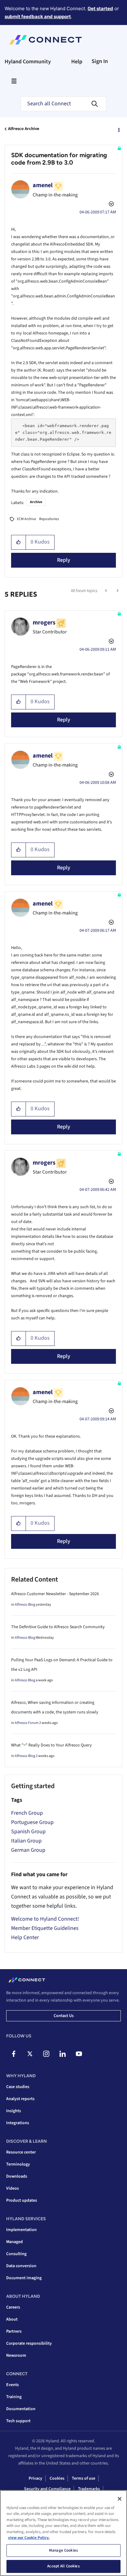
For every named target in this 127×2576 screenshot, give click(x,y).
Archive (36, 502)
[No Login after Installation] (107, 591)
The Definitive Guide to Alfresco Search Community (58, 1627)
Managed (14, 2242)
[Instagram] (46, 2054)
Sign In (100, 61)
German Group (28, 1850)
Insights (14, 2111)
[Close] (120, 2499)
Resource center (21, 2152)
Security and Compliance (47, 2489)
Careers (13, 2307)
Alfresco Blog (25, 1605)
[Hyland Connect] (45, 40)
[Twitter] (30, 2054)
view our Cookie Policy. (29, 2538)
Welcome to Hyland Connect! (45, 1919)
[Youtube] (79, 2054)
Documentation (21, 2409)
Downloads (17, 2176)
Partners (14, 2331)
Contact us (64, 2016)
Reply (64, 560)
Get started (100, 8)
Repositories (49, 519)
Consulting (16, 2254)
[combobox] (63, 104)
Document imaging (24, 2278)
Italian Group (26, 1841)
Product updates (22, 2200)
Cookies (57, 2478)
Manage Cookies (63, 2550)
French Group (27, 1813)
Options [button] (118, 129)
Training (14, 2397)
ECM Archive (27, 519)
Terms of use (84, 2478)
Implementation (21, 2230)
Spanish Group (28, 1832)
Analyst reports (20, 2099)
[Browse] (14, 81)
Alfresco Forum (27, 1723)
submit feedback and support (38, 17)
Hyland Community (28, 62)
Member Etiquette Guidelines (45, 1928)
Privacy (35, 2478)
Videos (12, 2188)
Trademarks (89, 2489)
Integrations (18, 2123)
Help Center (25, 1937)
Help (77, 62)
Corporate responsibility (29, 2343)
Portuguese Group (32, 1822)
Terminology (18, 2164)
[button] (19, 542)
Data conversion (21, 2266)
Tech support (18, 2421)
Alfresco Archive (24, 129)
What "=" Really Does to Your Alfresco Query (51, 1745)
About (12, 2319)
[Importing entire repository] (117, 591)
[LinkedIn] (63, 2054)
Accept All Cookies (63, 2566)
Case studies (18, 2087)
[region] (63, 2533)
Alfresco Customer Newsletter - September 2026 (55, 1594)
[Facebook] (14, 2054)
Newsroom (16, 2355)
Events (12, 2385)
